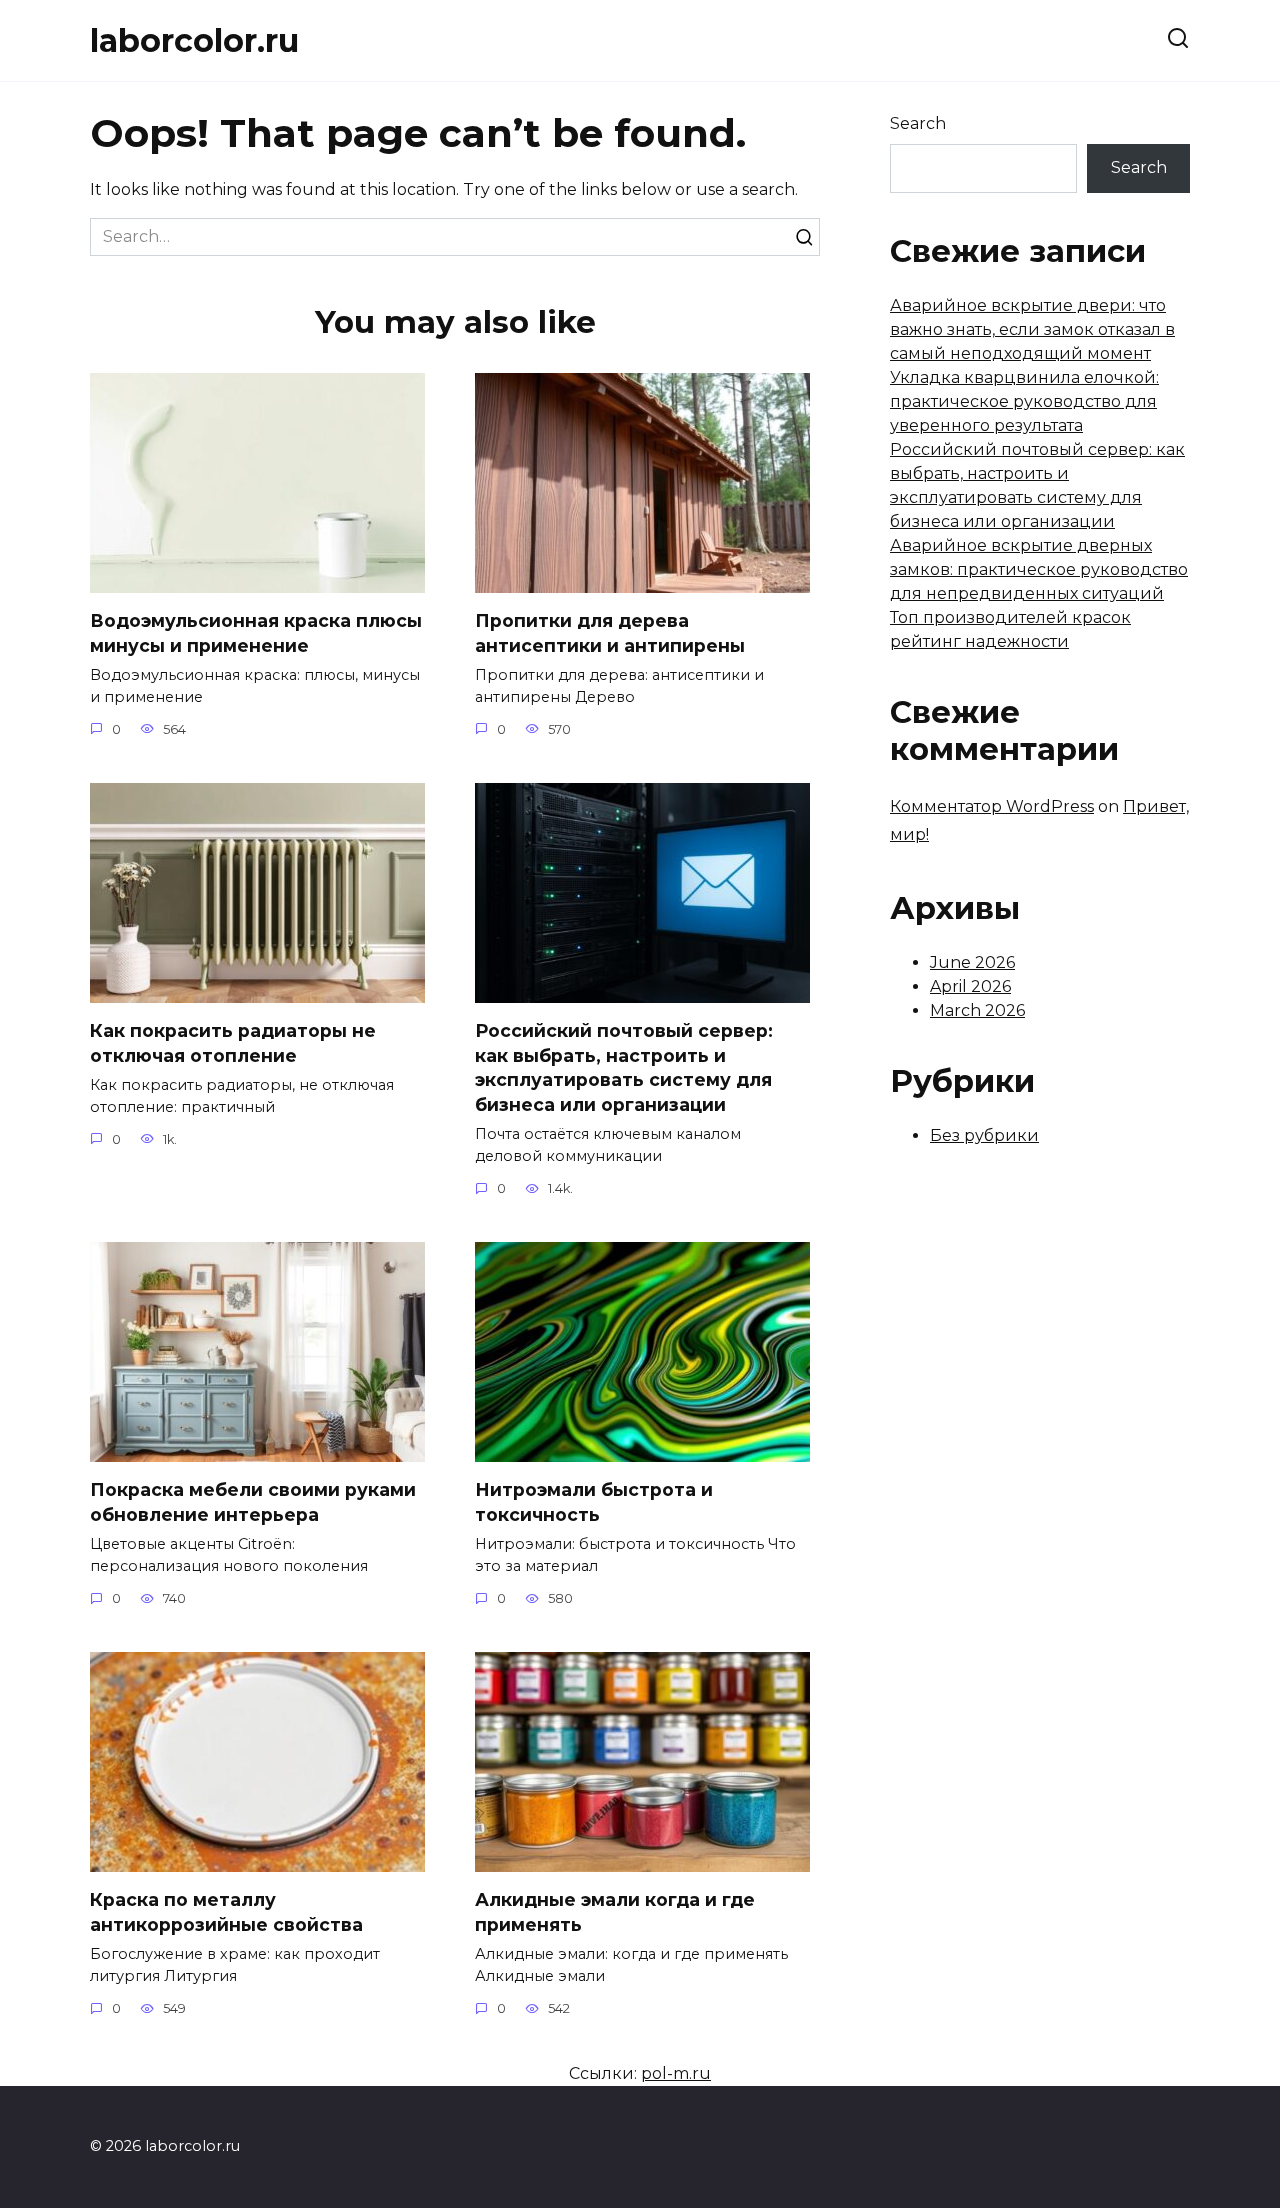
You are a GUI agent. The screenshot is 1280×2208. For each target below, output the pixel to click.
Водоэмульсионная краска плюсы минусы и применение (256, 633)
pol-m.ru (676, 2073)
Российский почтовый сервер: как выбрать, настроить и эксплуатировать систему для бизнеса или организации (624, 1067)
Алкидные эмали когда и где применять (615, 1912)
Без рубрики (984, 1135)
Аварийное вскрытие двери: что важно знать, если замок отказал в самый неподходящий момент (1032, 329)
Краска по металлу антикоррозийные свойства (226, 1912)
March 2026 (977, 1010)
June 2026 (972, 962)
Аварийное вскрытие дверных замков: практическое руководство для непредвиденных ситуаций (1039, 569)
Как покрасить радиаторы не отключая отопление (233, 1043)
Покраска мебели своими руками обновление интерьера (253, 1502)
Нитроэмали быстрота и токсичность (594, 1502)
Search (918, 123)
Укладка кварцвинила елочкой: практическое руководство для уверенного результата (1024, 401)
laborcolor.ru (194, 40)
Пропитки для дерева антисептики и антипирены (610, 633)
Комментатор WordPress (992, 806)
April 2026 (970, 986)
